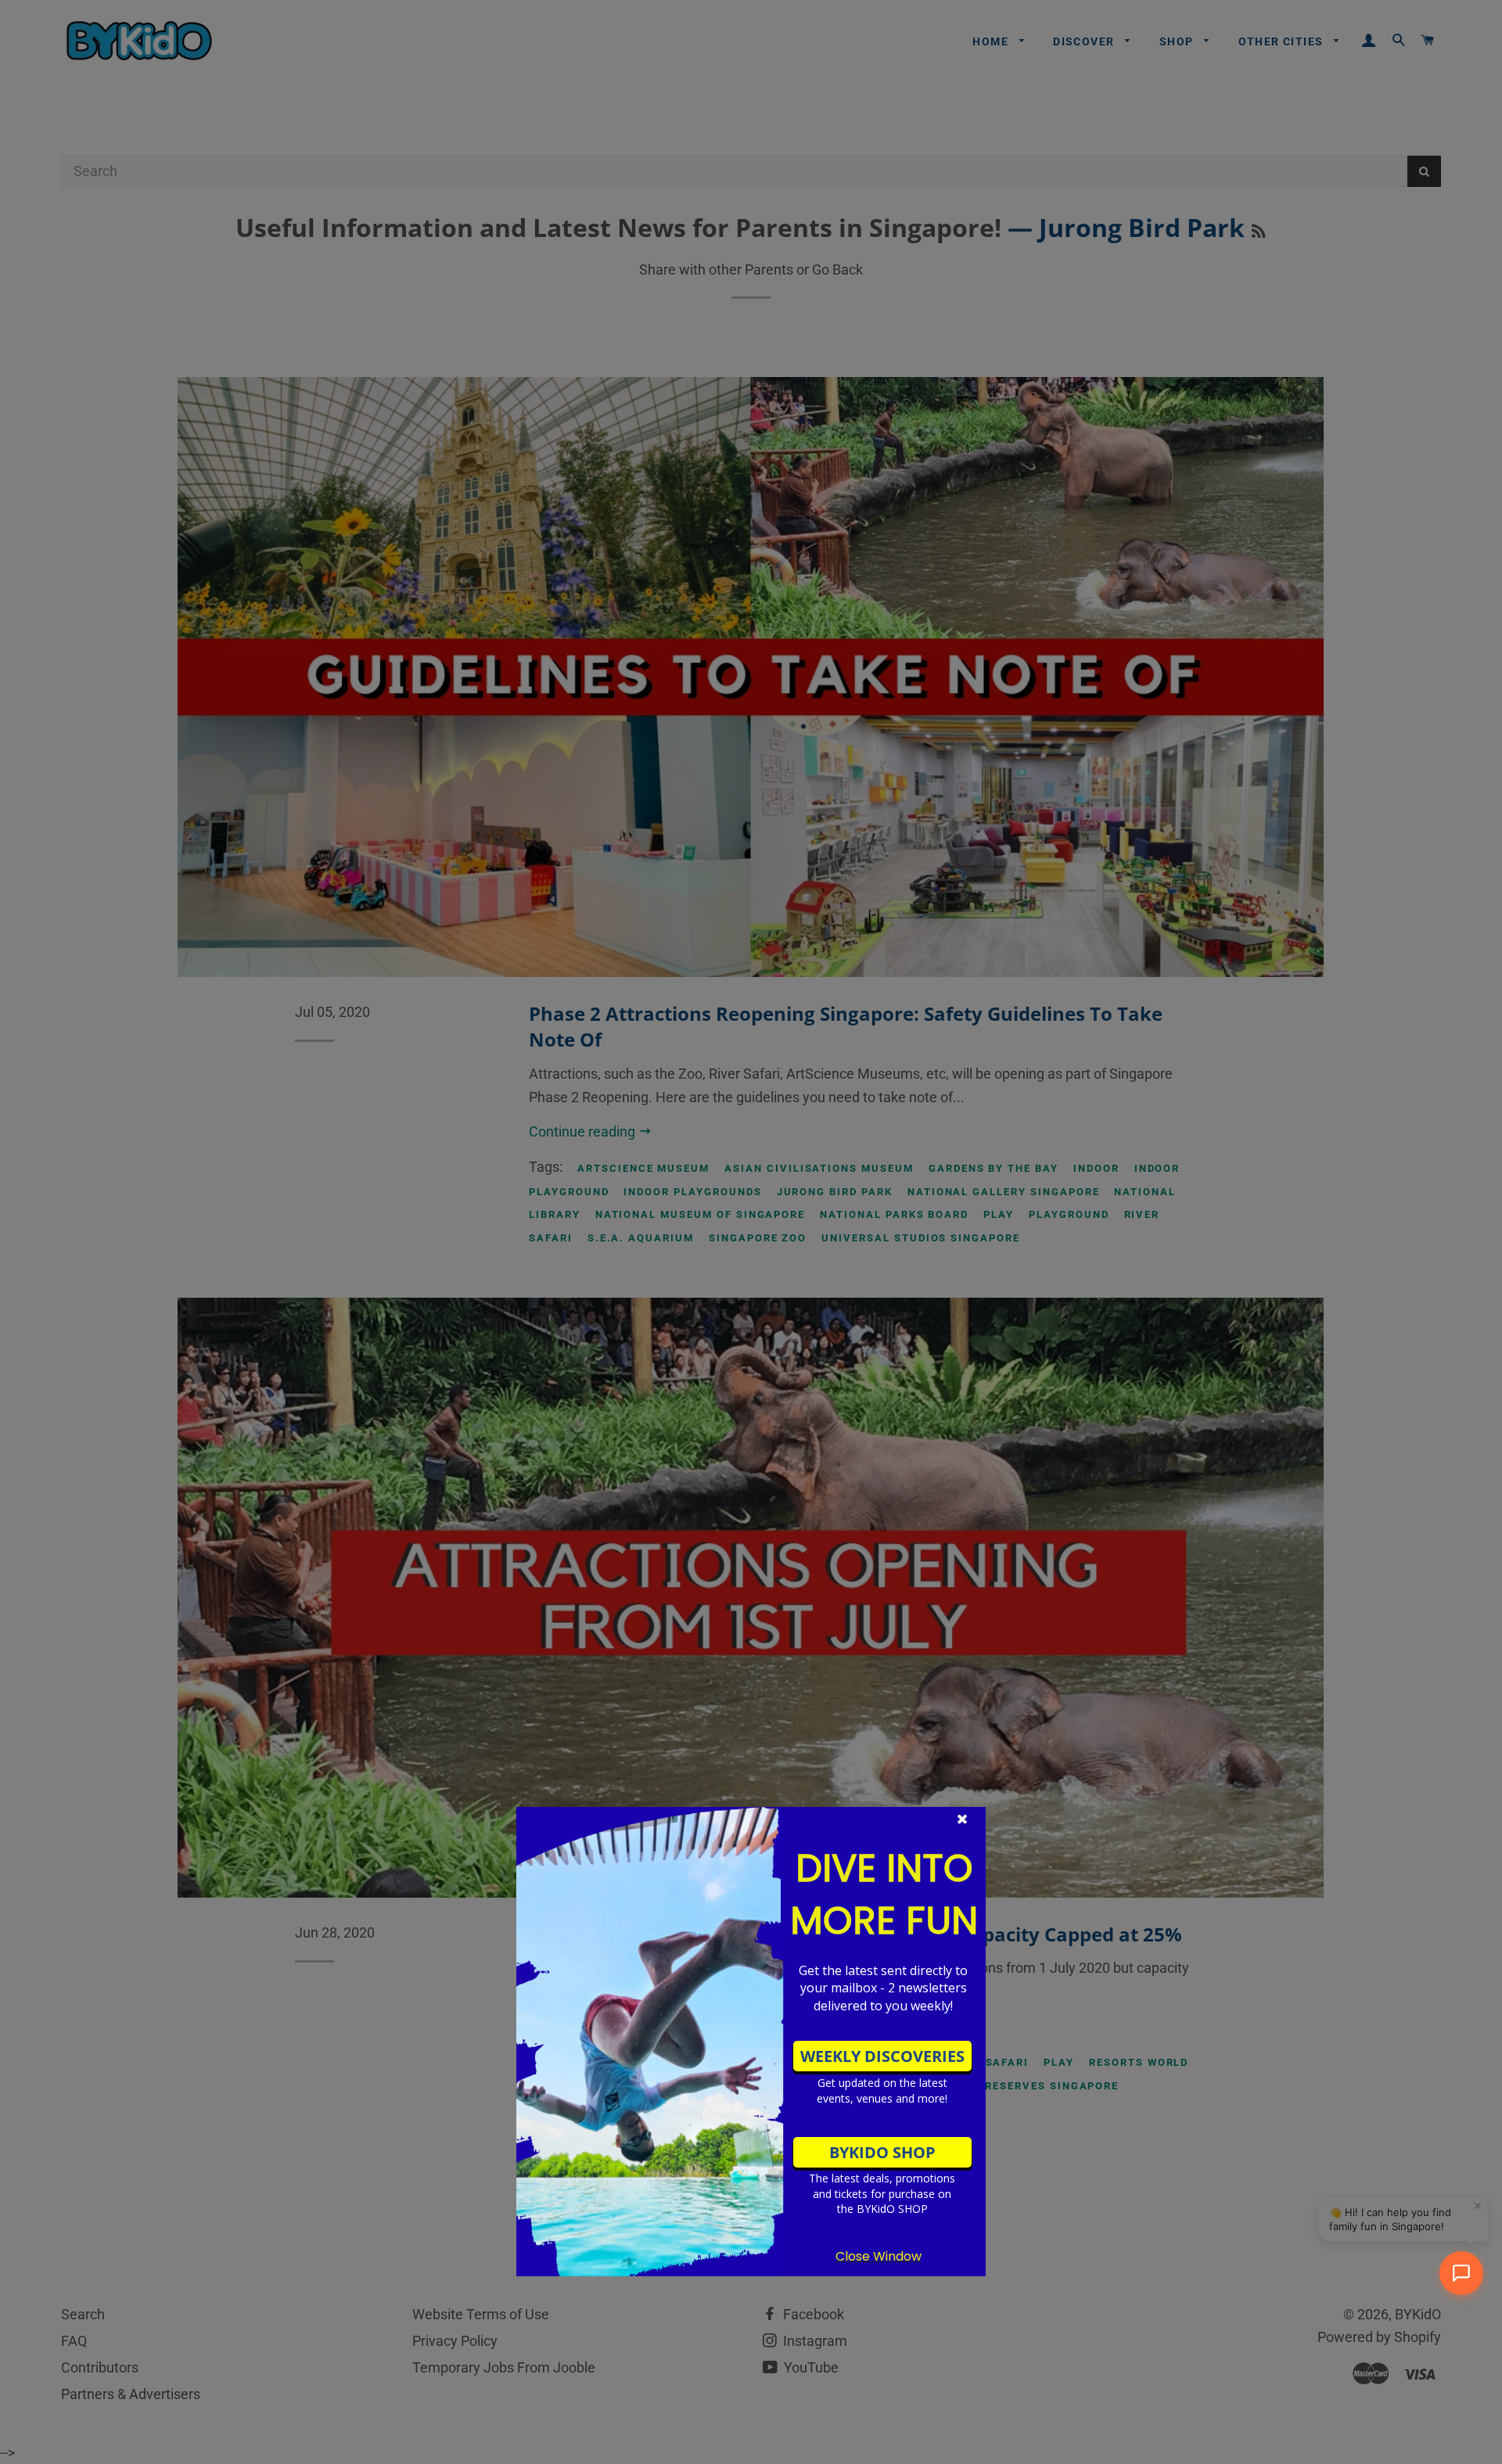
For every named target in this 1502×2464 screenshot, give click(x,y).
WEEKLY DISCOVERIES (882, 2056)
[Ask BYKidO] (1461, 2273)
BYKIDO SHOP (882, 2152)
